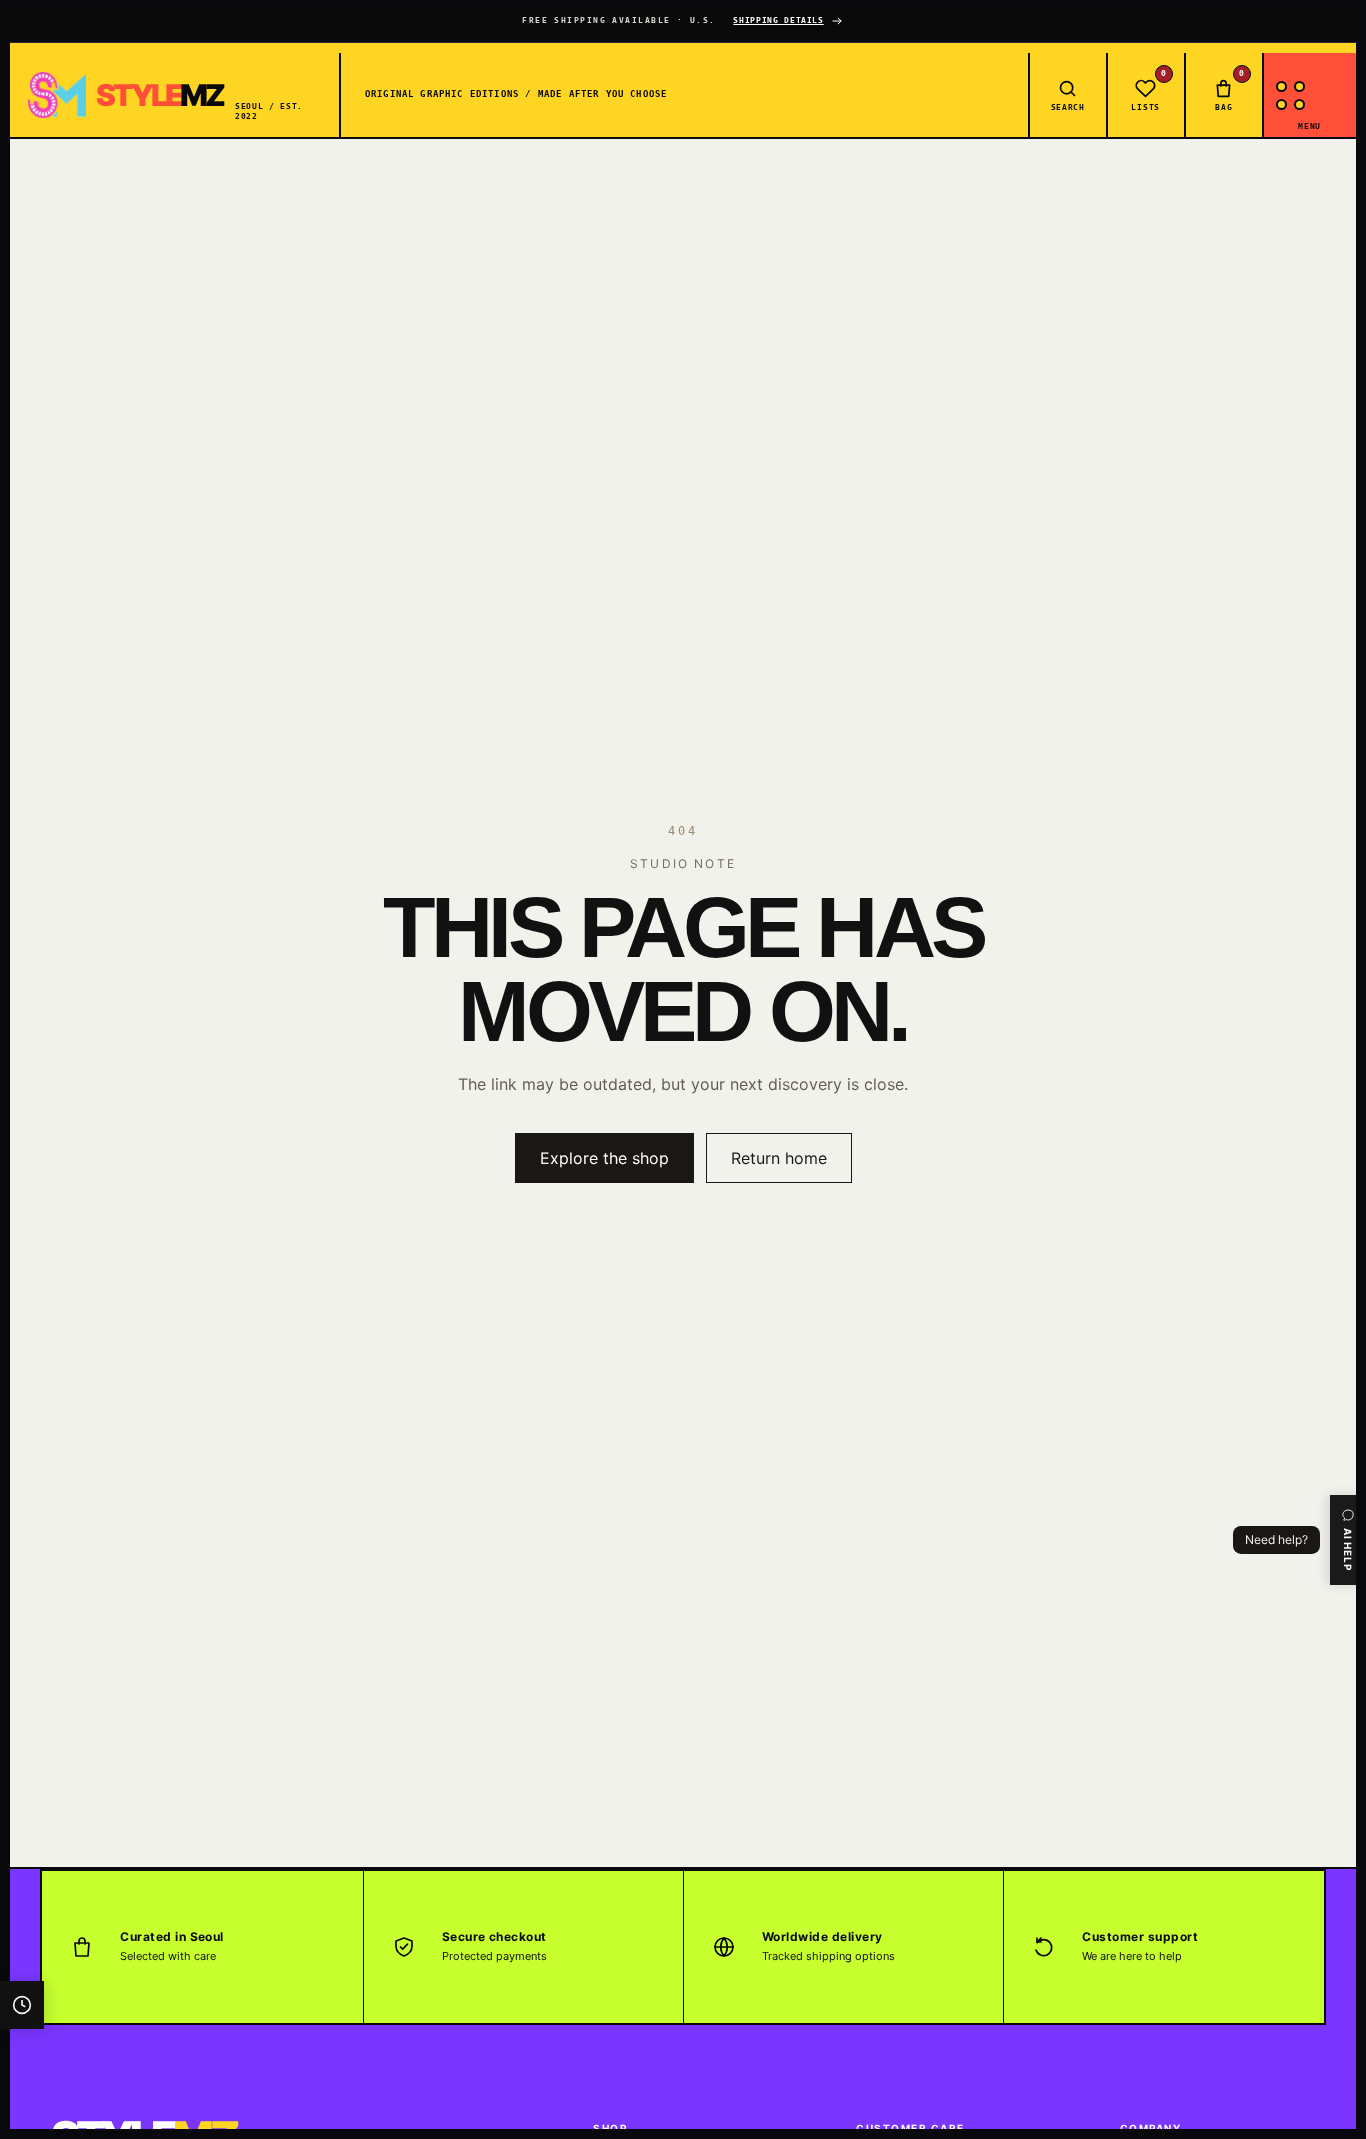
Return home (779, 1158)
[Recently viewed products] (22, 2005)
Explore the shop (604, 1158)
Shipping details (778, 20)
